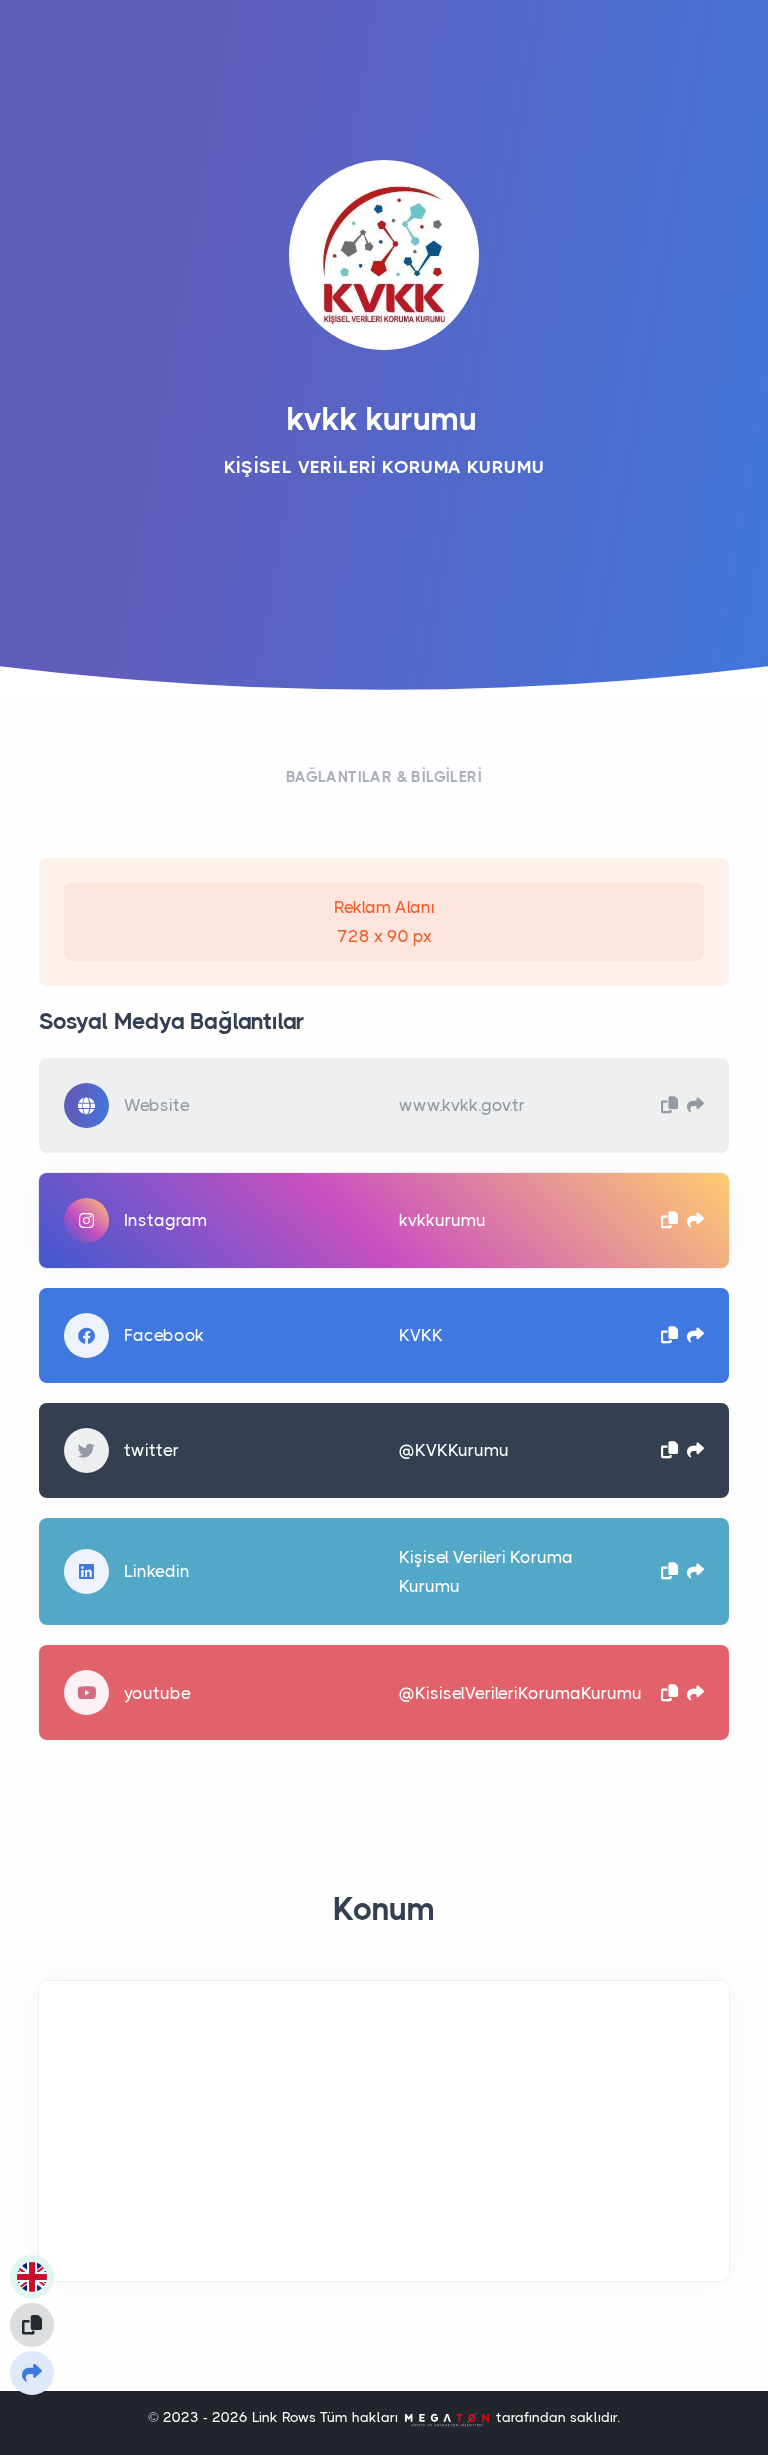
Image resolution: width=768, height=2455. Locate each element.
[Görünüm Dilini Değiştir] (32, 2277)
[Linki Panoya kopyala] (32, 2325)
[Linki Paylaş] (32, 2373)
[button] (669, 1104)
